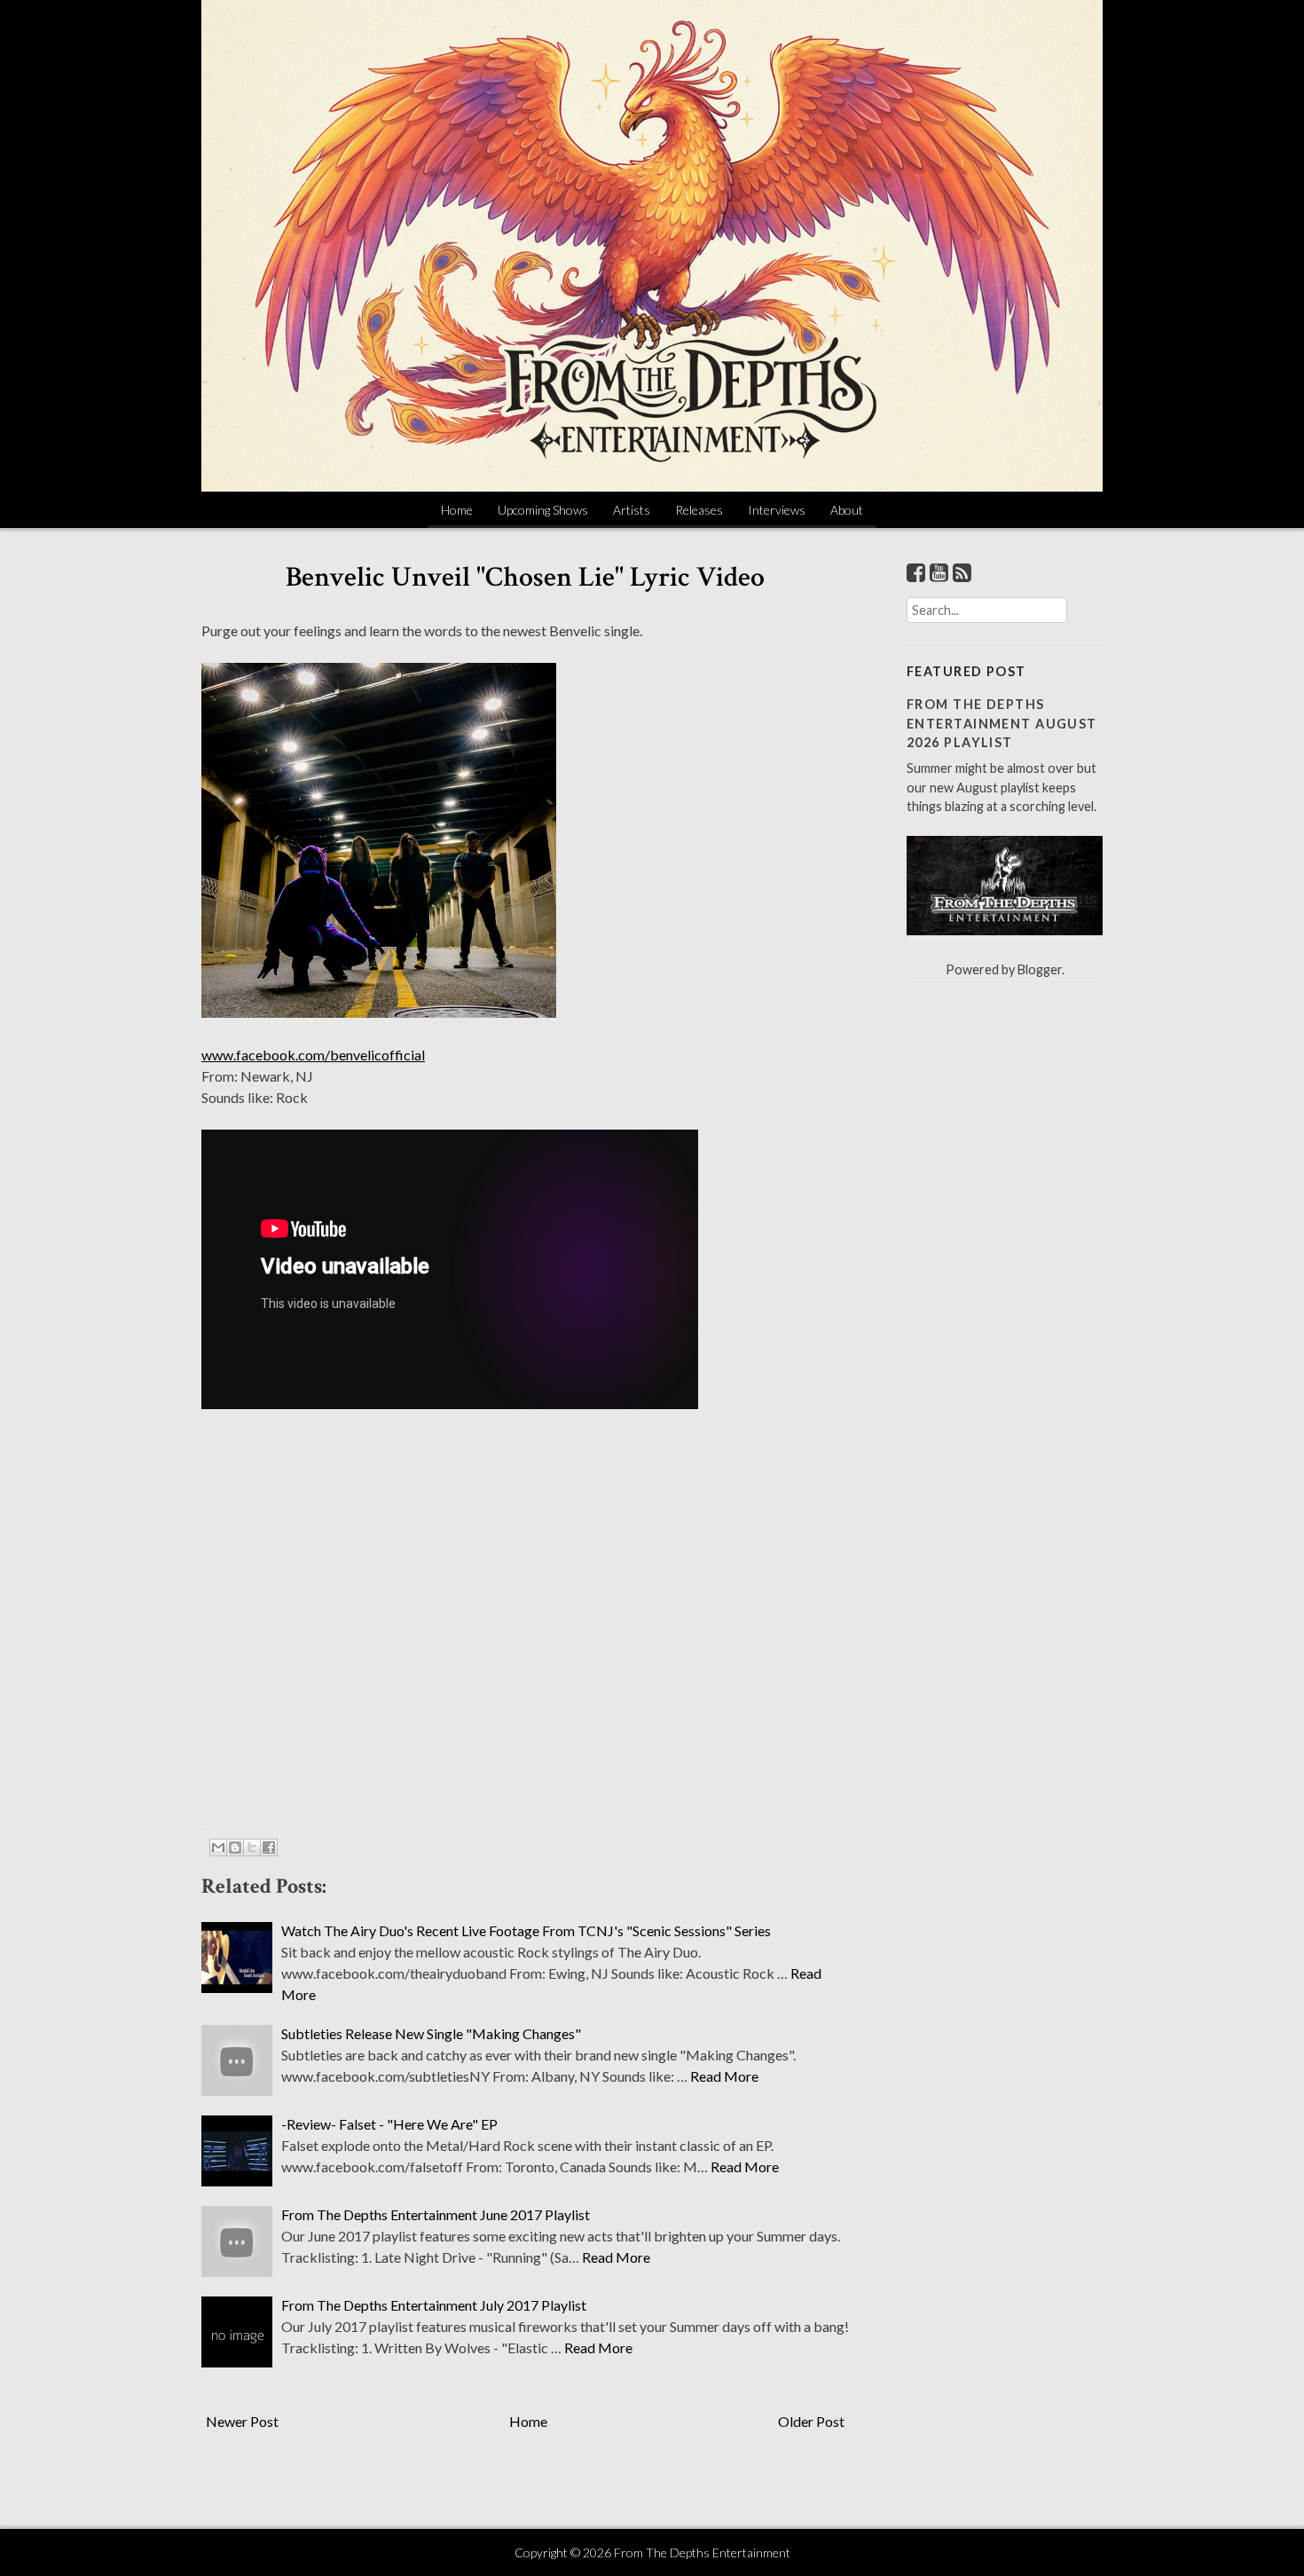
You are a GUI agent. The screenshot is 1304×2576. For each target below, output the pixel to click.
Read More (724, 2076)
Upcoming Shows (543, 510)
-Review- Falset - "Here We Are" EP (389, 2124)
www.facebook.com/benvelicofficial (313, 1055)
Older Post (811, 2421)
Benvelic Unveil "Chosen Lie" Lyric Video (525, 577)
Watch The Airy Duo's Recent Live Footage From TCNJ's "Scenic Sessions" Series (526, 1930)
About (847, 510)
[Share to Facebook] (269, 1847)
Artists (632, 510)
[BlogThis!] (235, 1847)
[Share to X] (252, 1847)
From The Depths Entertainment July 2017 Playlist (434, 2305)
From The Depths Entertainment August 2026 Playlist (1002, 723)
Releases (699, 510)
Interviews (777, 510)
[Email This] (218, 1847)
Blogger (1040, 969)
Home (457, 510)
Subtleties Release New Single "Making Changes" (431, 2033)
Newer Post (242, 2421)
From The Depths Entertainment (702, 2552)
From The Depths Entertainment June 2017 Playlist (436, 2214)
